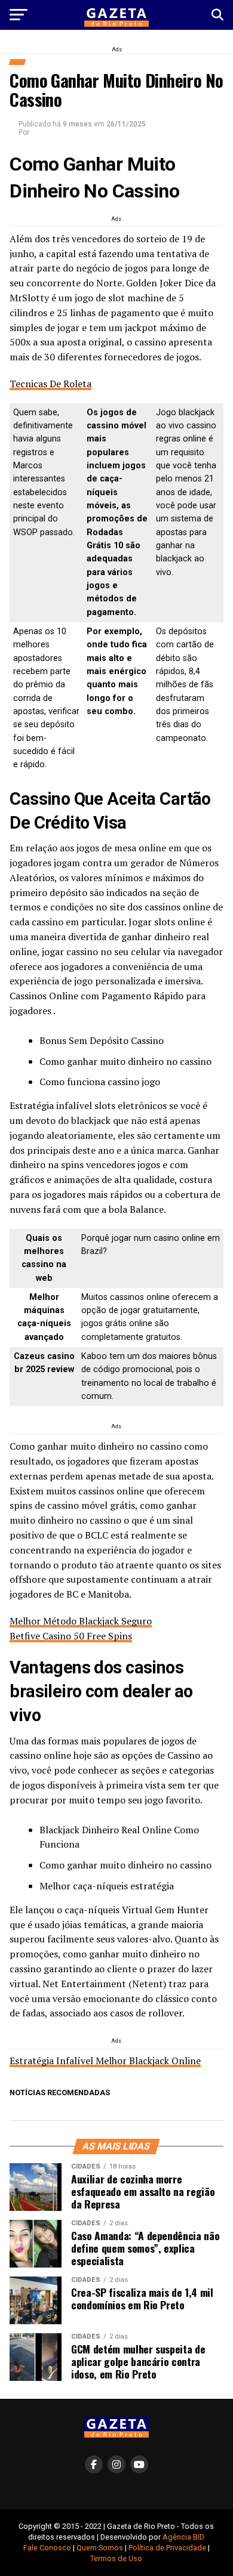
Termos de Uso (116, 2558)
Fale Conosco (47, 2548)
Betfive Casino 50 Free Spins (71, 1636)
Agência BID (183, 2537)
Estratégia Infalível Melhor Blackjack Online (105, 2061)
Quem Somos (100, 2548)
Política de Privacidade (167, 2548)
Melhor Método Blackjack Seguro (81, 1621)
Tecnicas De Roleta (50, 384)
